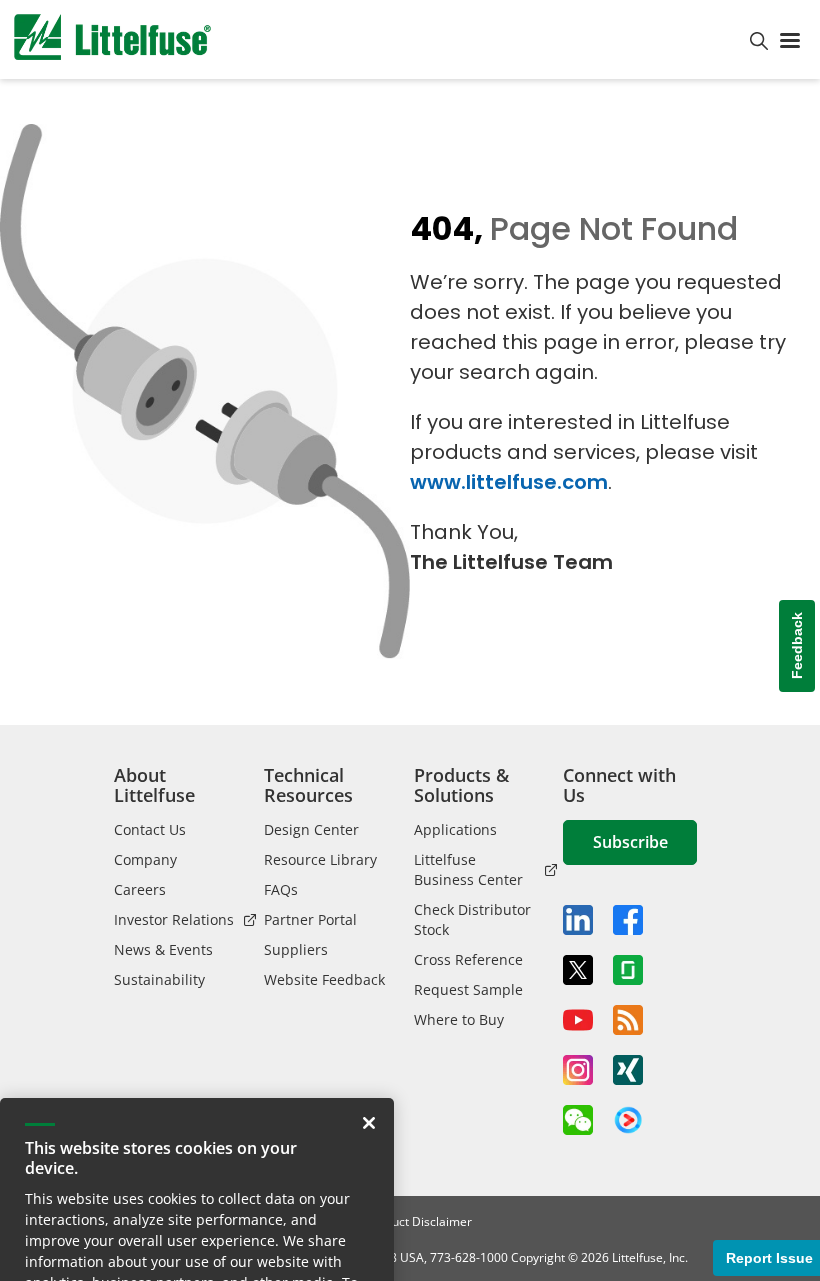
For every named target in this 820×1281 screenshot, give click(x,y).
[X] (578, 970)
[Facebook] (628, 920)
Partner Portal (310, 919)
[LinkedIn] (578, 920)
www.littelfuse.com (509, 482)
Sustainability (159, 979)
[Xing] (628, 1070)
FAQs (281, 889)
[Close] (369, 1050)
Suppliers (296, 949)
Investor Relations (174, 919)
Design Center (311, 829)
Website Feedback (324, 979)
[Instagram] (578, 1070)
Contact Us (150, 829)
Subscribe (630, 842)
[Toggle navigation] (794, 39)
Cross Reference (468, 959)
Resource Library (320, 859)
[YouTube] (578, 1020)
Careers (140, 889)
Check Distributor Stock (472, 919)
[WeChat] (578, 1120)
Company (145, 859)
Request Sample (468, 989)
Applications (455, 829)
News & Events (163, 949)
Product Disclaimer (419, 1221)
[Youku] (628, 1121)
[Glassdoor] (628, 970)
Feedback (797, 645)
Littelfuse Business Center (468, 869)
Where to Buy (459, 1019)
